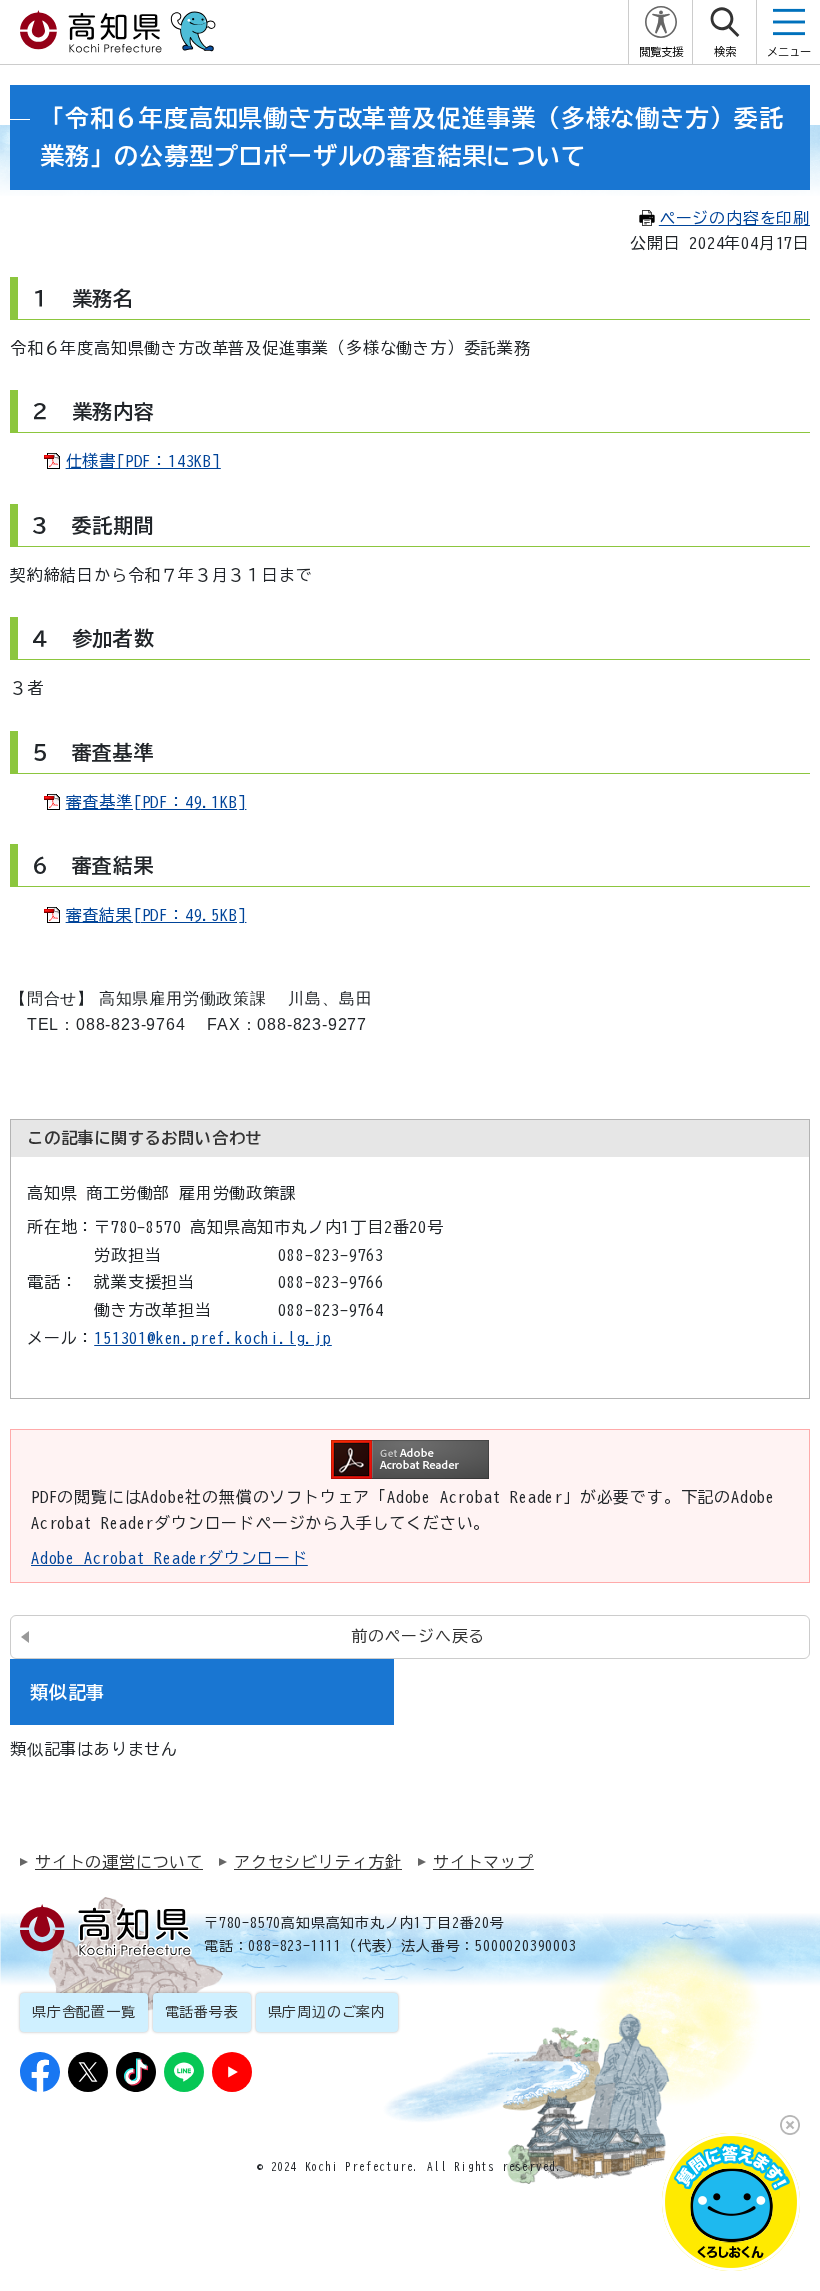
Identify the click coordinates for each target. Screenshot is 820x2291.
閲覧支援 (661, 51)
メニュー (789, 51)
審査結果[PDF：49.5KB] (156, 915)
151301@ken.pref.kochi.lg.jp (213, 1338)
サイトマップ (483, 1862)
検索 (725, 51)
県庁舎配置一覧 (84, 2012)
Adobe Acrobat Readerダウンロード (169, 1558)
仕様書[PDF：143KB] (143, 461)
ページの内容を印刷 (734, 218)
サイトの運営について (119, 1862)
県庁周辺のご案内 (327, 2012)
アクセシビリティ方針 (318, 1862)
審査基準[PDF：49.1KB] (156, 802)
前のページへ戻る (418, 1636)
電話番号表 (202, 2012)
